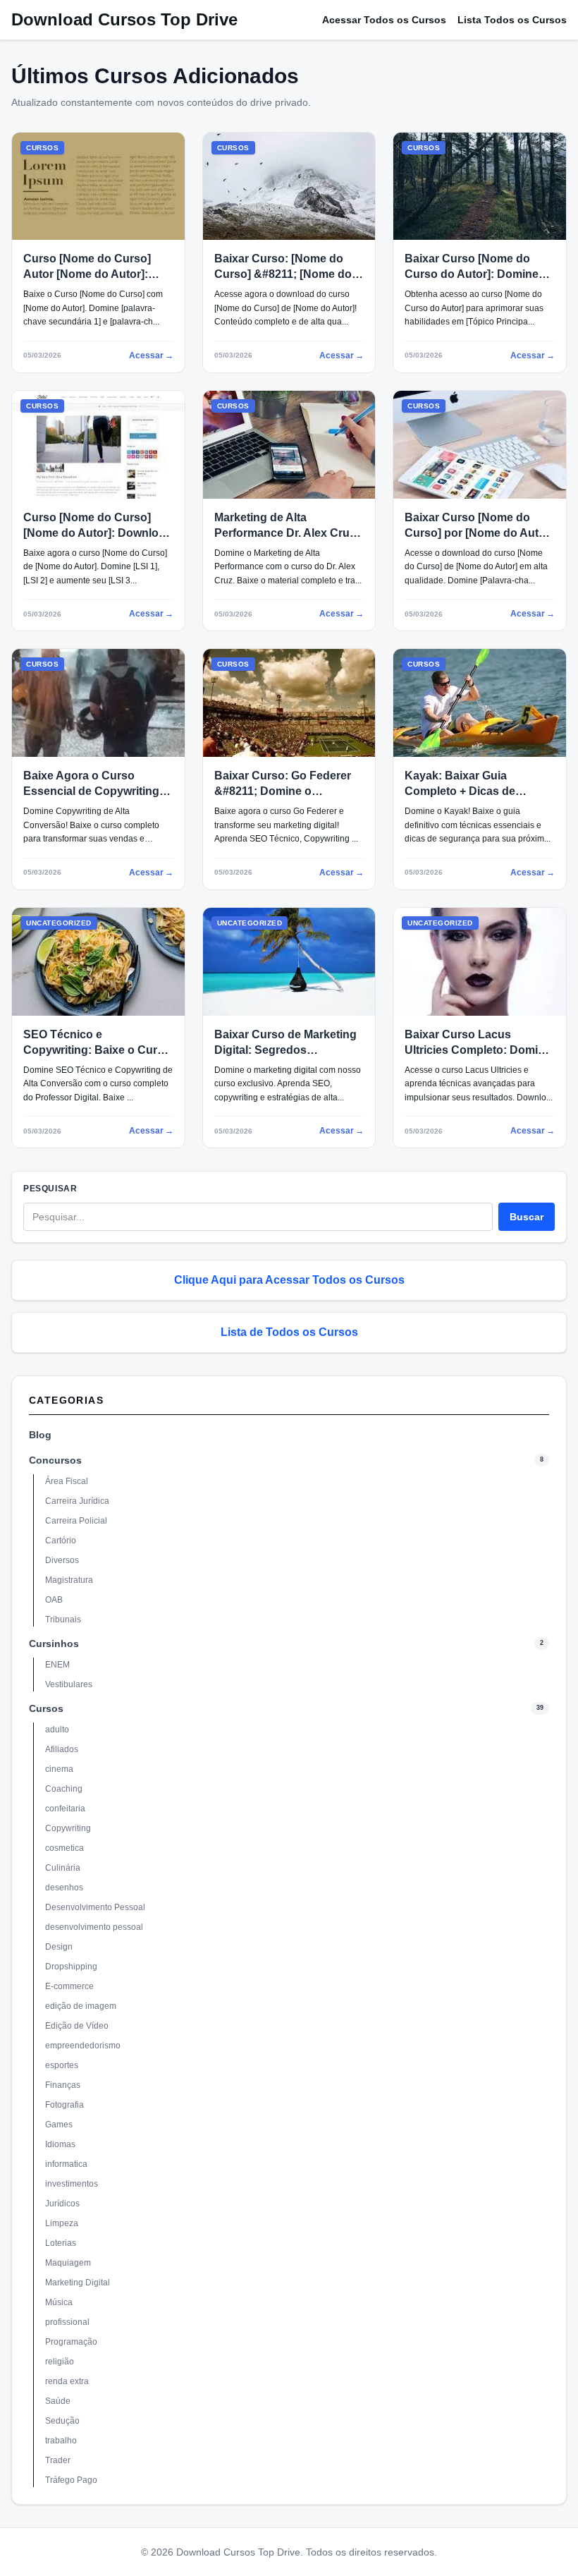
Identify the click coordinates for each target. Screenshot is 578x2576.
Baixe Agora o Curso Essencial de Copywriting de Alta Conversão (91, 791)
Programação (71, 2342)
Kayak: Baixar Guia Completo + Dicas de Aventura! (460, 791)
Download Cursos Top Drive (124, 19)
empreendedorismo (83, 2046)
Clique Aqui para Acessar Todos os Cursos (289, 1280)
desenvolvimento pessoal (94, 1927)
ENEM (57, 1665)
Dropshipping (71, 1967)
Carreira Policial (76, 1521)
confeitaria (65, 1809)
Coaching (64, 1789)
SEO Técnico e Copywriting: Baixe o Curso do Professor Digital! (97, 1050)
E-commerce (69, 1986)
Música (59, 2302)
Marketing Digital (78, 2283)
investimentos (72, 2184)
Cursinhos (54, 1644)
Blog (40, 1435)
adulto (57, 1730)
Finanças (63, 2085)
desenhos (64, 1888)
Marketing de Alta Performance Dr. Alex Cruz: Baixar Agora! (287, 533)
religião (60, 2362)
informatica (66, 2164)
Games (59, 2125)
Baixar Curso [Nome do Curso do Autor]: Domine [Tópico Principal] (472, 274)
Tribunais (63, 1620)
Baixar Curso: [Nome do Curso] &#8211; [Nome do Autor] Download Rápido (283, 274)
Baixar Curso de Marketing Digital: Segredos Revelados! (285, 1050)
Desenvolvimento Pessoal (95, 1907)
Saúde (58, 2401)
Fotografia (64, 2105)
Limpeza (62, 2223)
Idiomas (60, 2144)
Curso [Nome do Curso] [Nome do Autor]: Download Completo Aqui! (98, 533)
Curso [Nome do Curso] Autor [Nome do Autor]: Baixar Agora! (87, 274)
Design (59, 1947)
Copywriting (68, 1828)
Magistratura (69, 1580)
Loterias (61, 2243)
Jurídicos (62, 2204)
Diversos (62, 1560)
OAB (54, 1600)
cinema (59, 1769)
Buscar (527, 1217)
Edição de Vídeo (77, 2026)
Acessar (151, 356)
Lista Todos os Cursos (512, 20)
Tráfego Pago (71, 2480)
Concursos (55, 1460)
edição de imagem (81, 2006)
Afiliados (62, 1749)
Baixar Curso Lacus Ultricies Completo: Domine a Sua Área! (478, 1050)
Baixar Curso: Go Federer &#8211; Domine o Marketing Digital (283, 791)
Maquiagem (68, 2263)
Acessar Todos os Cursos (384, 20)
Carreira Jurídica (77, 1501)
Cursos (46, 1708)
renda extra (67, 2381)
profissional (67, 2322)
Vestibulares (69, 1684)
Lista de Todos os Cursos (289, 1332)
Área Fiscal (67, 1481)
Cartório (61, 1541)
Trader (58, 2460)
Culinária (63, 1868)
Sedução (62, 2421)
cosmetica (64, 1848)
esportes (62, 2065)
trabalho (61, 2441)
